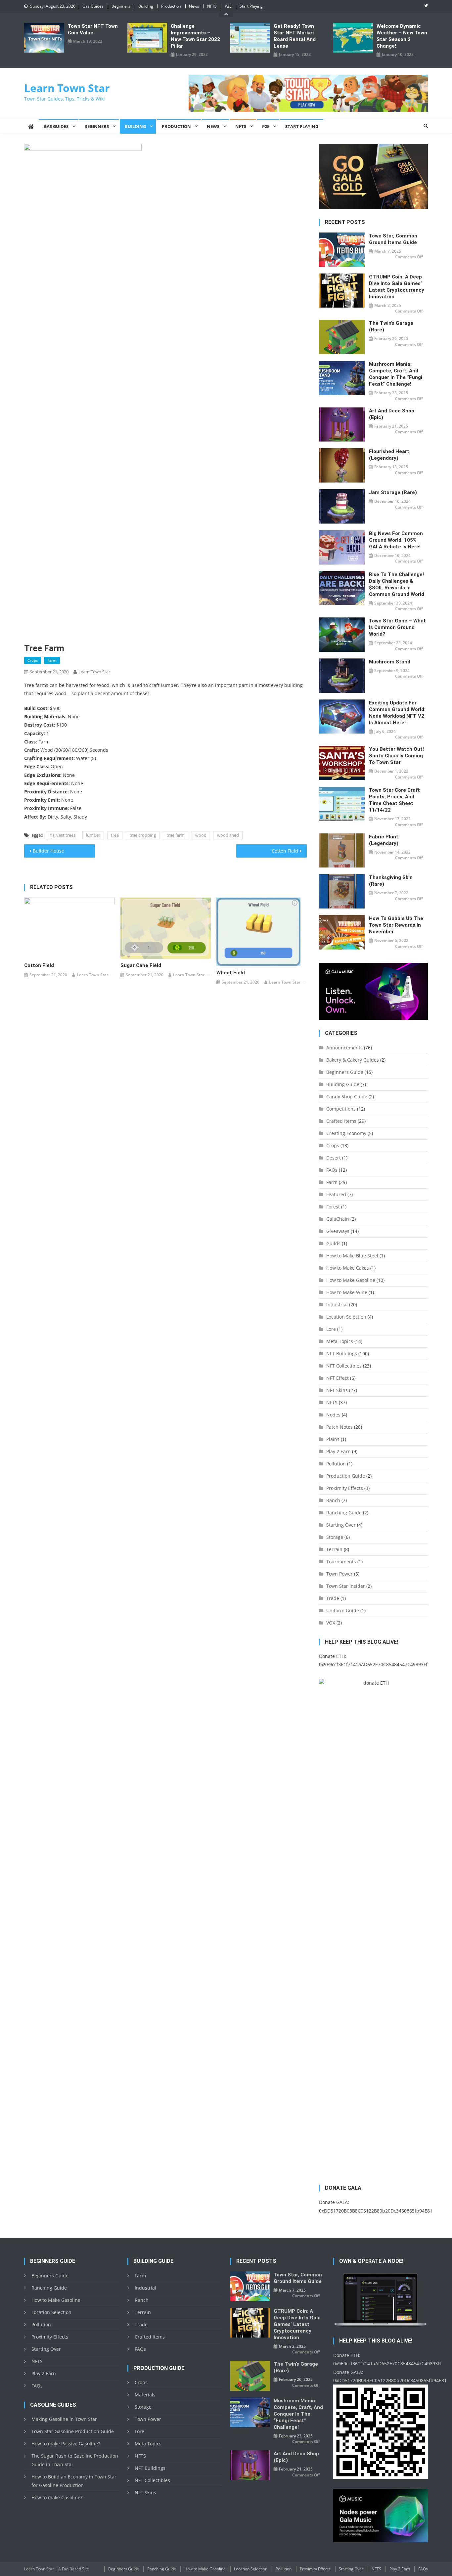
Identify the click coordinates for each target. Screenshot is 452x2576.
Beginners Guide (345, 1072)
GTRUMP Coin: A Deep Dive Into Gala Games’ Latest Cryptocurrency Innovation (397, 287)
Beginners (121, 6)
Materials (145, 2395)
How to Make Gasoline (351, 1280)
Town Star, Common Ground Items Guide (393, 239)
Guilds (333, 1243)
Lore (331, 1329)
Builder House (48, 851)
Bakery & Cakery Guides (353, 1060)
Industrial (337, 1305)
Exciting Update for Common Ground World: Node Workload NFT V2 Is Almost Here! (397, 713)
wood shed (228, 835)
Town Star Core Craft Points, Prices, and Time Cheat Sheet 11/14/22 (394, 800)
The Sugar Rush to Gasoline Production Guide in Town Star (75, 2460)
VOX (331, 1623)
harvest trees (63, 835)
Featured (336, 1194)
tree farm (176, 835)
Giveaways (338, 1231)
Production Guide (346, 1476)
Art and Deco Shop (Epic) (392, 414)
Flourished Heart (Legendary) (389, 455)
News (194, 6)
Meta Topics (340, 1341)
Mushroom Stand (390, 662)
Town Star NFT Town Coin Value (93, 29)
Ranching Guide (344, 1513)
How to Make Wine (347, 1292)
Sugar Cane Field (141, 965)
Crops (33, 660)
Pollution (336, 1464)
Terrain (334, 1549)
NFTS (212, 6)
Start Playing (251, 6)
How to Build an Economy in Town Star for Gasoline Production (74, 2481)
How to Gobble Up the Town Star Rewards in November (396, 925)
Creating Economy (346, 1133)
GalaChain (338, 1219)
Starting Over (341, 1525)
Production (171, 6)
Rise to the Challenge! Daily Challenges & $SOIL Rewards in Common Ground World (397, 584)
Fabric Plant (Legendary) (384, 840)
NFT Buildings (342, 1353)
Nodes (333, 1415)
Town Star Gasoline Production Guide (73, 2431)
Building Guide (343, 1084)
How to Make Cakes (348, 1268)
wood (201, 835)
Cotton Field (285, 851)
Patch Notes (339, 1427)
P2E (228, 6)
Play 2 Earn (339, 1451)
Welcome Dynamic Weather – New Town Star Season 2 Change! (402, 36)
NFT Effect (338, 1378)
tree (115, 835)
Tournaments (341, 1562)
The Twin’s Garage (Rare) (391, 326)
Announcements (344, 1048)
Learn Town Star (67, 88)
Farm (52, 660)
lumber (93, 835)
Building (146, 6)
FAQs (332, 1170)
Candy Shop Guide (347, 1097)
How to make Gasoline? (57, 2497)
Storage (335, 1537)
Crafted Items (341, 1121)
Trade (333, 1598)
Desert (334, 1158)
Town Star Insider (346, 1586)
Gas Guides (93, 6)
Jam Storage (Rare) (393, 492)
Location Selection (346, 1317)
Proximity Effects (345, 1488)
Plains (333, 1439)
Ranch (333, 1500)
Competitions (341, 1109)
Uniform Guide (343, 1610)
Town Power (339, 1574)
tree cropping (143, 835)
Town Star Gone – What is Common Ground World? (397, 627)
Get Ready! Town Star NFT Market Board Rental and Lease (295, 36)
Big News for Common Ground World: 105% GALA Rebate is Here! (396, 540)
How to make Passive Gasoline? (66, 2444)
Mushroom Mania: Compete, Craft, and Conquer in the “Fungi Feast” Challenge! (396, 374)
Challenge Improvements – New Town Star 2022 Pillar (195, 36)
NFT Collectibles (344, 1366)
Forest (333, 1207)
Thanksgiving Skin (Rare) (391, 881)
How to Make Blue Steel (352, 1256)
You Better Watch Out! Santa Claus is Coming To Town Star (396, 756)
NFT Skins (337, 1390)
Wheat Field (231, 973)
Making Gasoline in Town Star (64, 2419)
